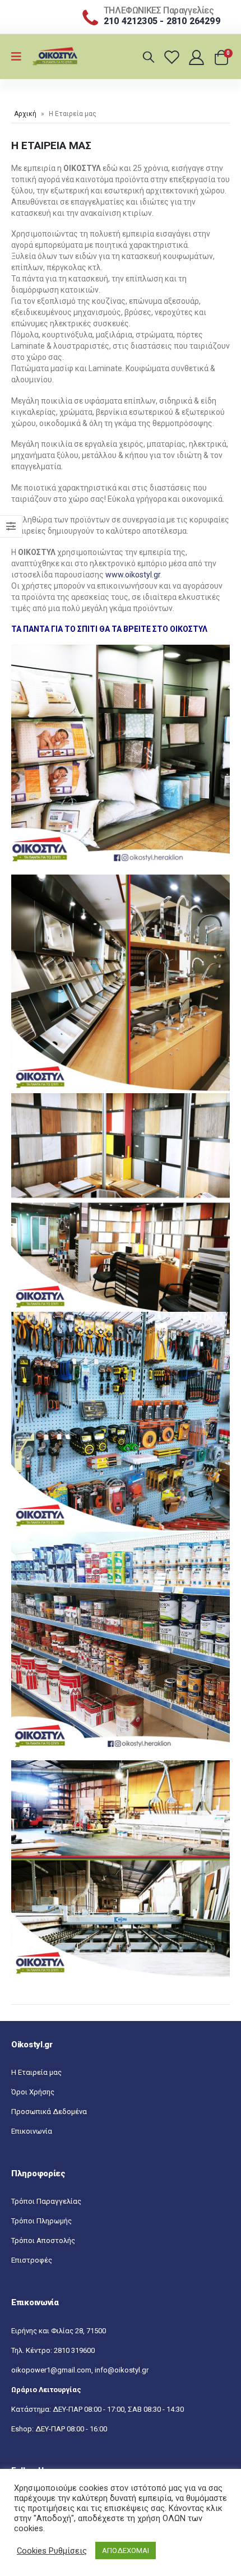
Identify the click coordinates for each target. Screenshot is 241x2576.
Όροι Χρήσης (33, 2092)
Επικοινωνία (32, 2131)
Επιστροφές (32, 2260)
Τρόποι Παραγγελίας (46, 2201)
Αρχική (25, 114)
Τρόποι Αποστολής (43, 2240)
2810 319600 (74, 2350)
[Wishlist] (173, 57)
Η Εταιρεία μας (36, 2072)
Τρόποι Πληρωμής (41, 2221)
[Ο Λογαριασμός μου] (198, 57)
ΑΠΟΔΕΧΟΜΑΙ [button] (126, 2550)
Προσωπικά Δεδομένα (49, 2112)
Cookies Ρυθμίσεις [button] (52, 2551)
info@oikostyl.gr (122, 2370)
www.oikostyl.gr (133, 575)
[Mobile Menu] (20, 57)
